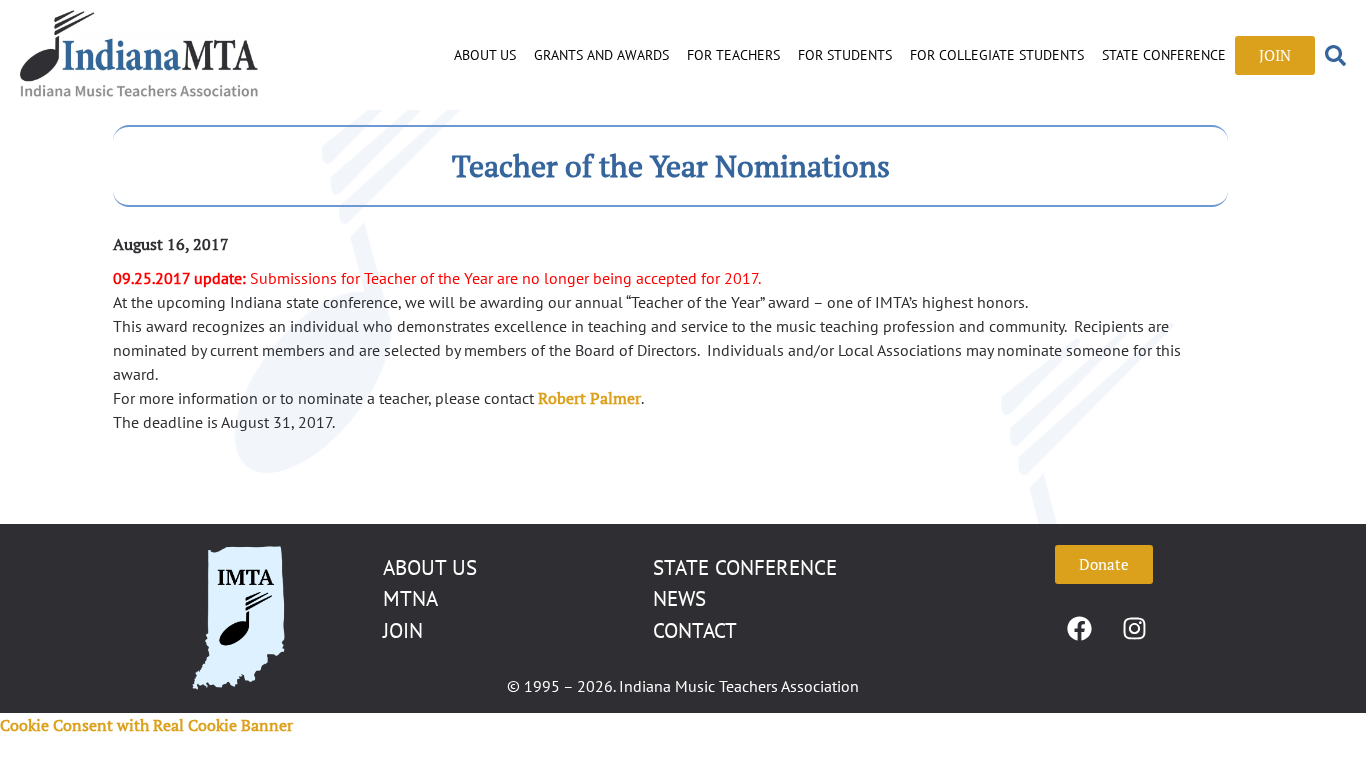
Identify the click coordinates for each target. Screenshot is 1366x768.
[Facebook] (1079, 629)
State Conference (1164, 55)
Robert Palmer (589, 398)
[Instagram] (1134, 629)
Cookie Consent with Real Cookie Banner (146, 725)
